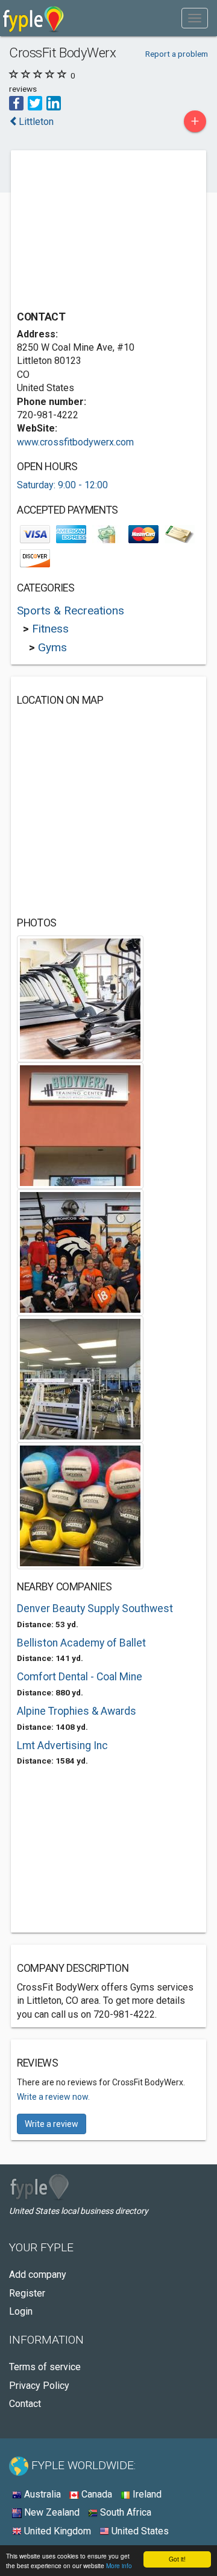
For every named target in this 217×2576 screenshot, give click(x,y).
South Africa (124, 2512)
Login (21, 2311)
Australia (41, 2494)
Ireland (146, 2494)
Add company (38, 2275)
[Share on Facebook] (16, 102)
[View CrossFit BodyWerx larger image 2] (80, 1125)
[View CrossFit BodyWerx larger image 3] (80, 1251)
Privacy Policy (39, 2386)
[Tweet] (35, 102)
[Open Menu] (195, 18)
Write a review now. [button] (53, 2097)
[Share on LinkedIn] (54, 102)
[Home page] (33, 18)
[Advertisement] (107, 232)
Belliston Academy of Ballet (81, 1643)
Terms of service (45, 2367)
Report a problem (177, 54)
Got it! (177, 2559)
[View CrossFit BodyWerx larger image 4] (80, 1378)
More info (119, 2565)
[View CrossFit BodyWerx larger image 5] (80, 1505)
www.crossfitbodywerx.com (75, 442)
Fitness (50, 629)
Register (27, 2293)
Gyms (52, 647)
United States (139, 2531)
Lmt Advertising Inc (62, 1745)
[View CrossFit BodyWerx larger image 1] (80, 998)
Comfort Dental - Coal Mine (80, 1677)
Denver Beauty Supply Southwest (95, 1608)
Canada (96, 2494)
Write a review (52, 2124)
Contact (25, 2404)
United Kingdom (56, 2531)
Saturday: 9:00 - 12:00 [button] (62, 485)
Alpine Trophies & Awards (77, 1711)
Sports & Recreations (71, 611)
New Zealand (51, 2512)
